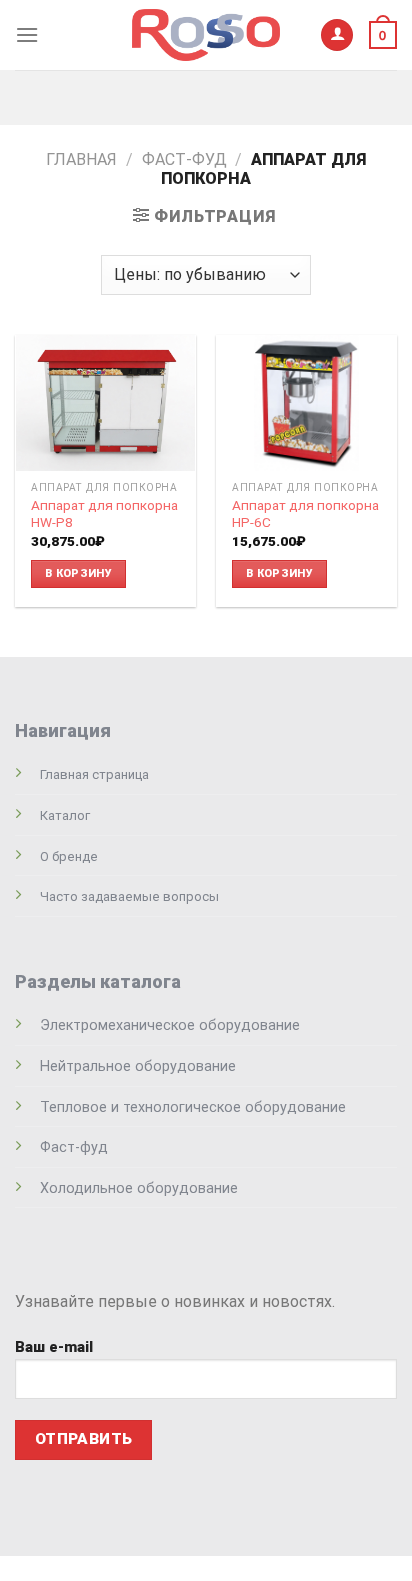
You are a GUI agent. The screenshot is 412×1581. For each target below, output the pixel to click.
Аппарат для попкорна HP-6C (305, 514)
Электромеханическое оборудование (170, 1025)
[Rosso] (206, 35)
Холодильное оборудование (139, 1188)
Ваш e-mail (54, 1347)
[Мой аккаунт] (337, 35)
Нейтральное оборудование (138, 1066)
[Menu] (27, 34)
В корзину (78, 573)
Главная (81, 159)
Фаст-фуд (184, 159)
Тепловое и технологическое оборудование (193, 1107)
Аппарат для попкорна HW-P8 (104, 514)
